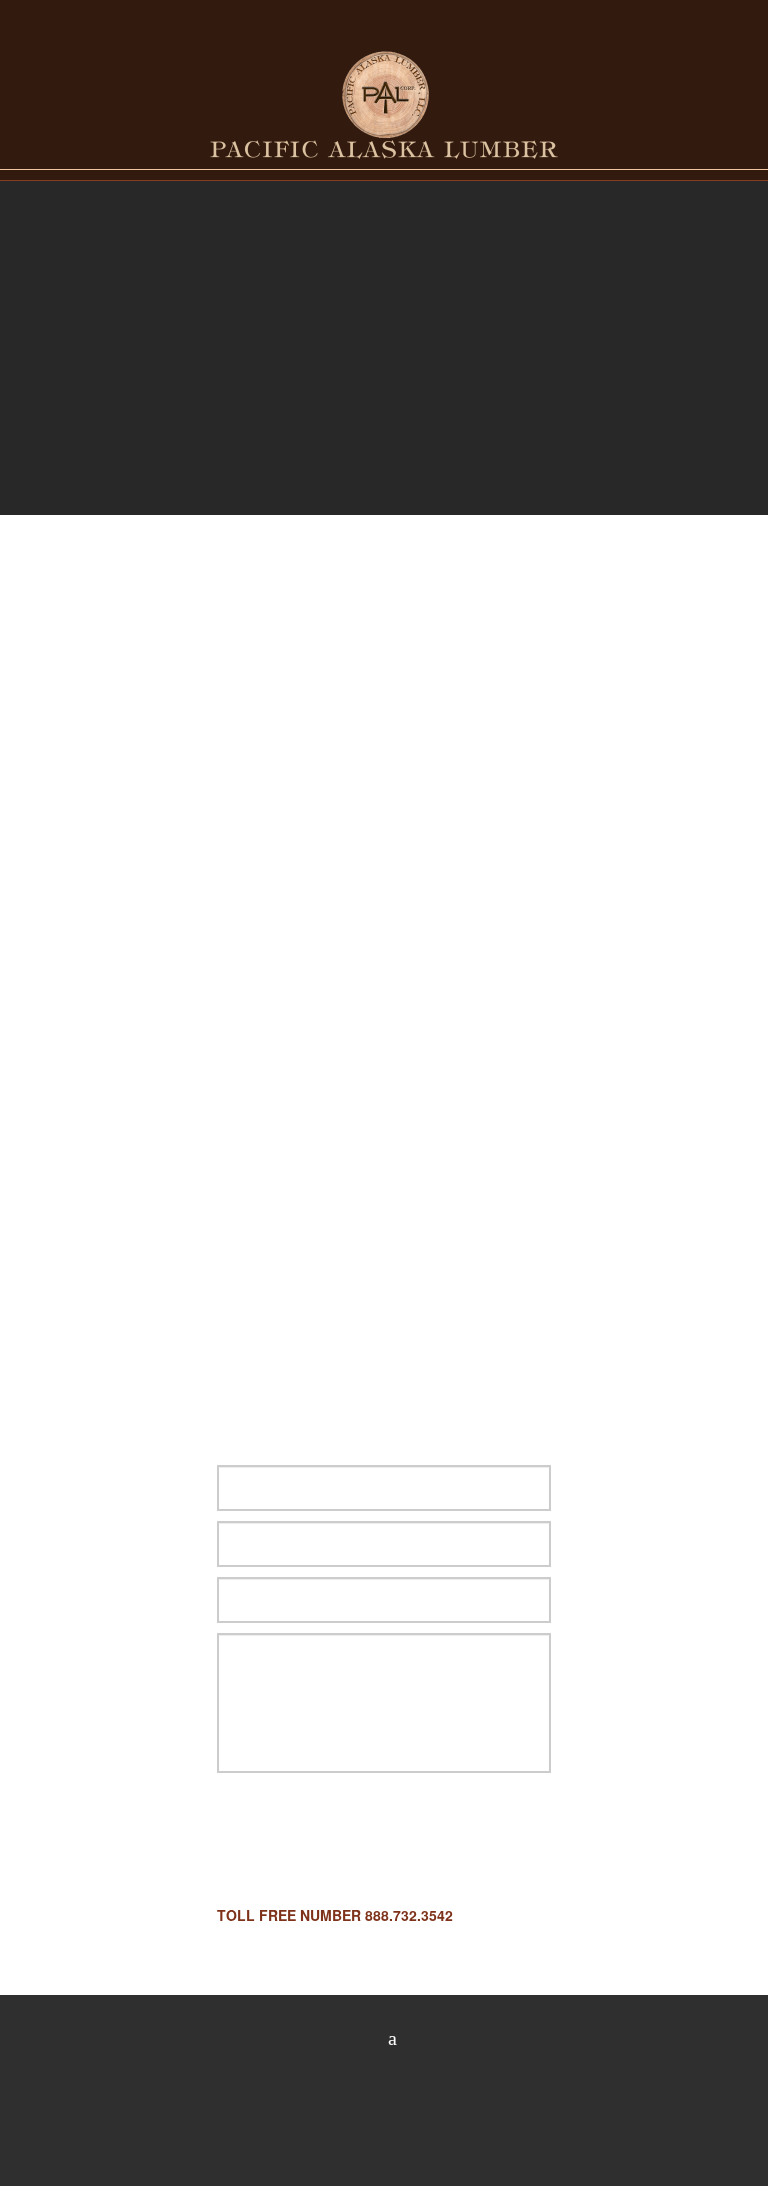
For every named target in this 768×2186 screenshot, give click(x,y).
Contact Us (384, 183)
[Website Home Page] (384, 103)
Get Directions (133, 1335)
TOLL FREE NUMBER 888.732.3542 (335, 1915)
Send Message (320, 1834)
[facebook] (385, 2038)
